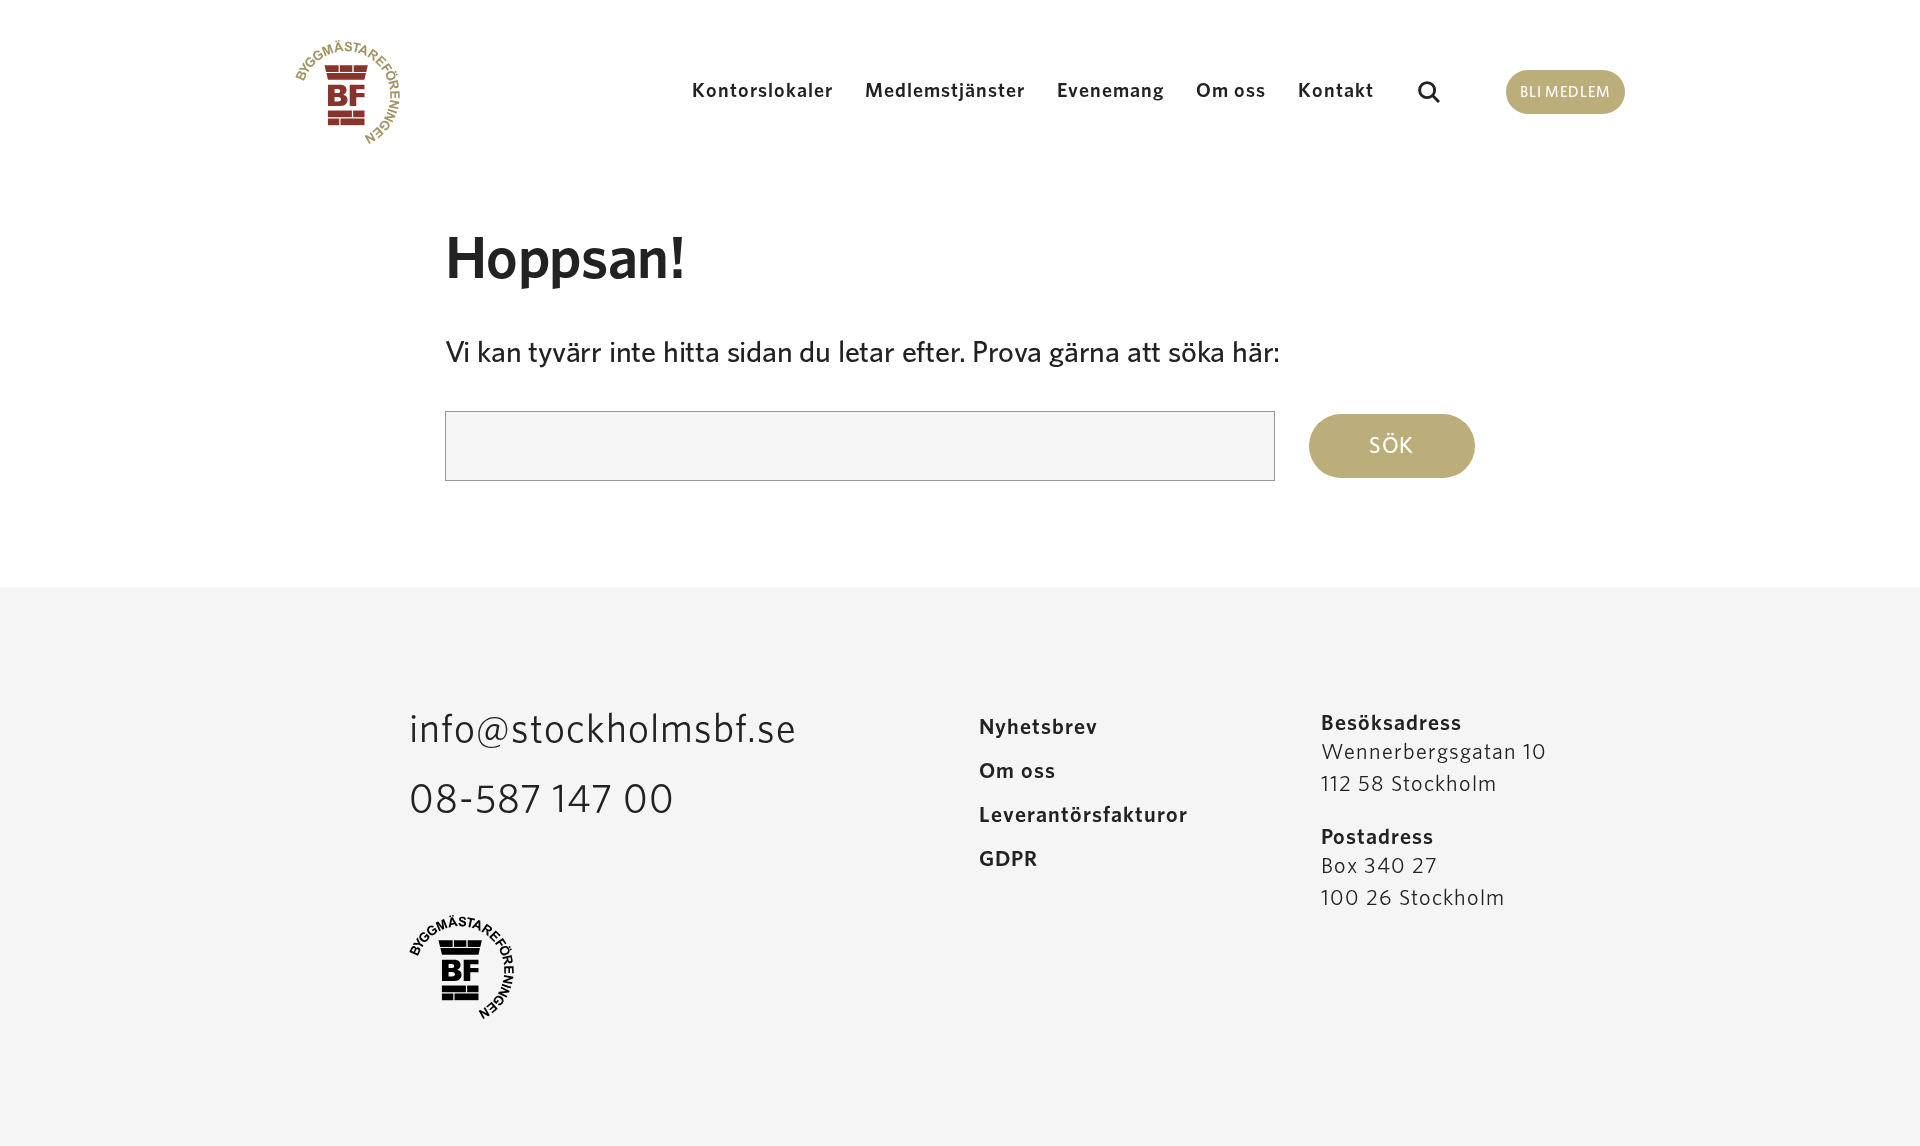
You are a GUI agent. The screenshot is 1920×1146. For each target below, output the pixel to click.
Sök (1428, 91)
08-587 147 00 (542, 800)
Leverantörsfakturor (1083, 815)
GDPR (1008, 859)
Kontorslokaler (762, 91)
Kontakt (1336, 91)
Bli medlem (1565, 92)
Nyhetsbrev (1038, 727)
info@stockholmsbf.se (603, 730)
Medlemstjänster (945, 91)
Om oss (1231, 91)
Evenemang (1110, 91)
